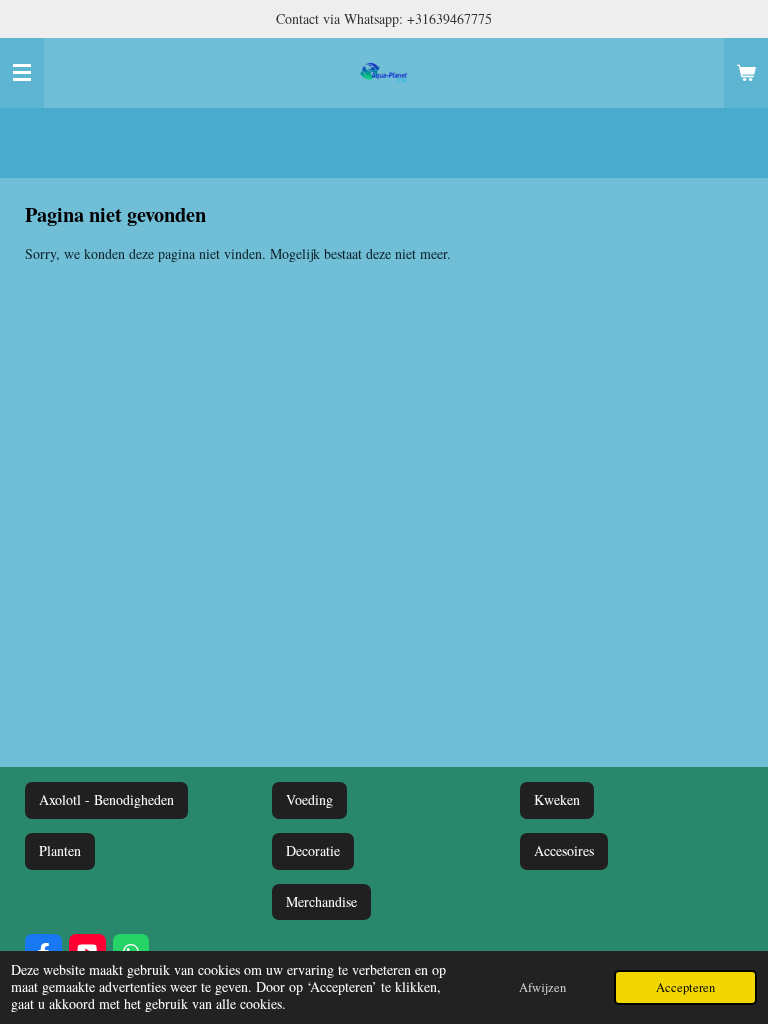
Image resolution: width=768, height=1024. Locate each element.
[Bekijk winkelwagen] (746, 73)
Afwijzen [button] (542, 987)
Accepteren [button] (685, 987)
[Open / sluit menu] (22, 73)
